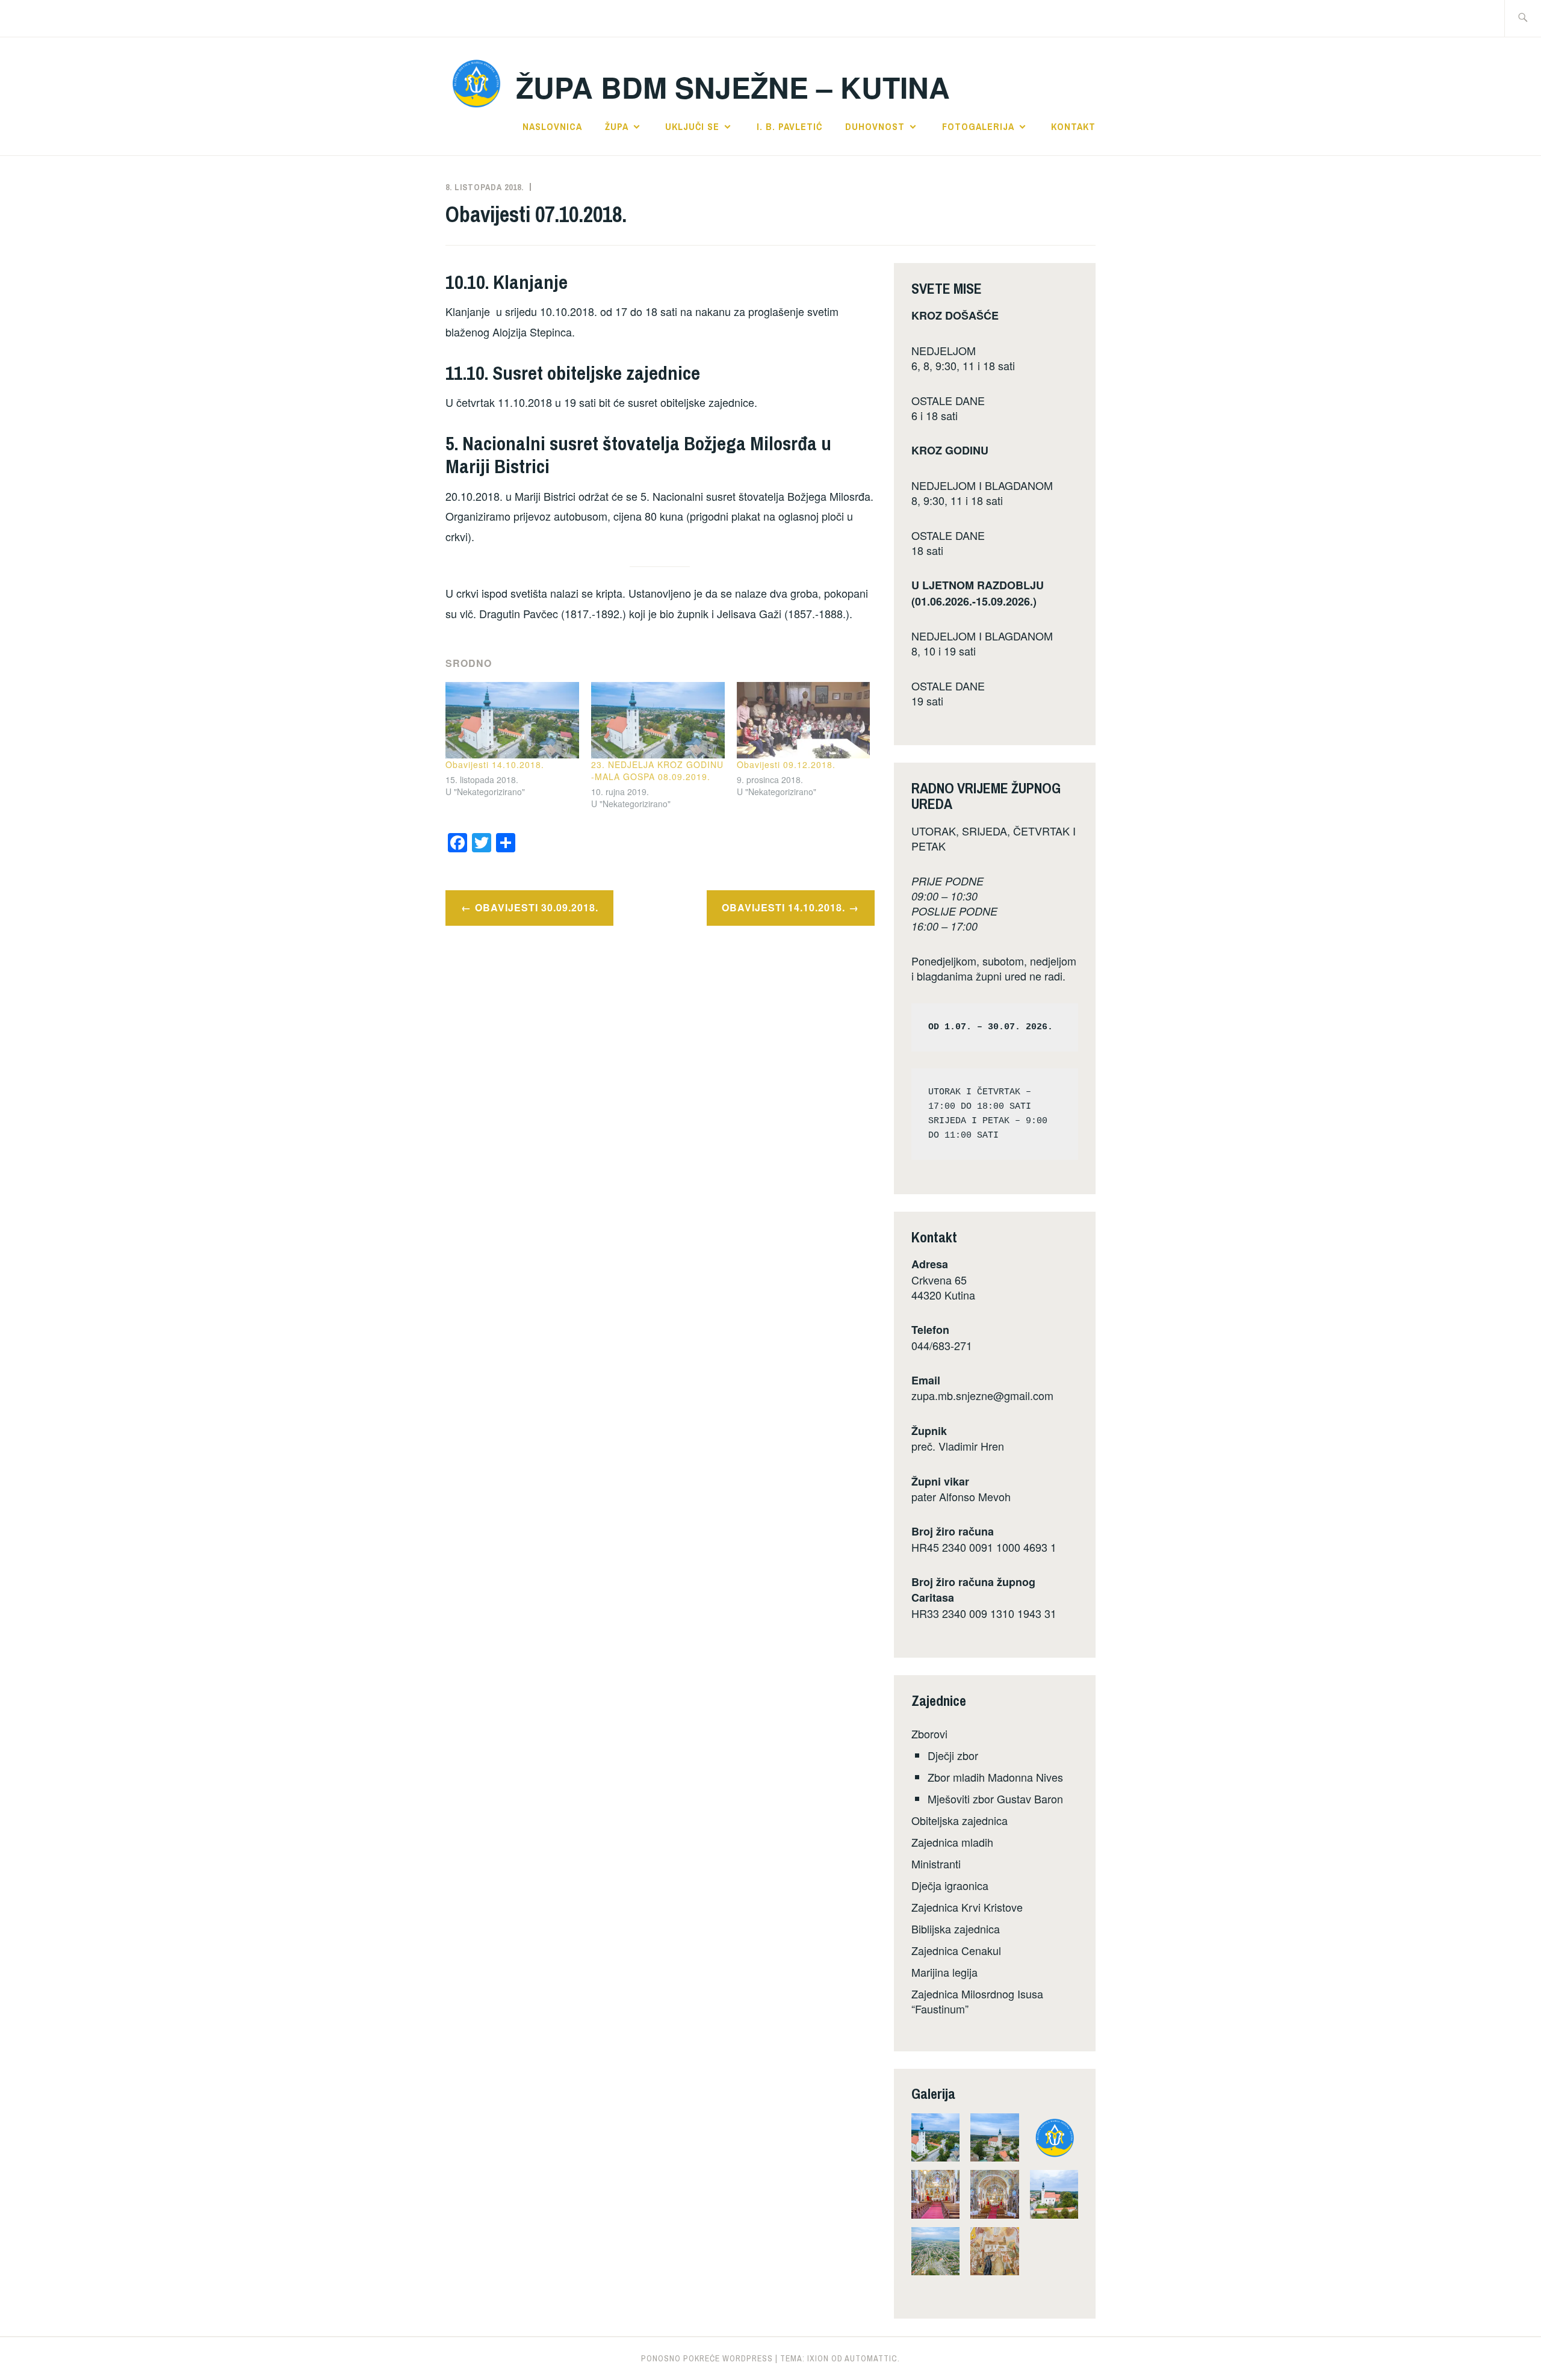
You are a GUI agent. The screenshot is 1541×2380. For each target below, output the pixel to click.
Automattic (871, 2358)
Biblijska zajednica (956, 1929)
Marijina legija (944, 1972)
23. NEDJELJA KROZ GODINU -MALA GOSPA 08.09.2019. (657, 770)
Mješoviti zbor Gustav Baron (995, 1799)
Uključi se (692, 126)
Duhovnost (875, 126)
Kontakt (1073, 126)
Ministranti (936, 1864)
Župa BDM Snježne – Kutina (733, 87)
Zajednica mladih (952, 1842)
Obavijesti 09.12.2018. (786, 764)
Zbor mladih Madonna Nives (995, 1777)
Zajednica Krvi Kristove (967, 1907)
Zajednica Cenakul (956, 1950)
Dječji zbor (953, 1755)
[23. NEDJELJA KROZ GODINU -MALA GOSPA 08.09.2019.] (658, 720)
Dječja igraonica (950, 1885)
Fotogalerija (978, 126)
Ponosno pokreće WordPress (707, 2358)
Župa (617, 126)
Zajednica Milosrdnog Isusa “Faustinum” (977, 2001)
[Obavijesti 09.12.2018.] (804, 720)
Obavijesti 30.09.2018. (537, 907)
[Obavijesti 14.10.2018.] (512, 720)
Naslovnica (552, 126)
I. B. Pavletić (789, 126)
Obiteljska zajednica (960, 1820)
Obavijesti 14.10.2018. (495, 764)
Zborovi (929, 1734)
